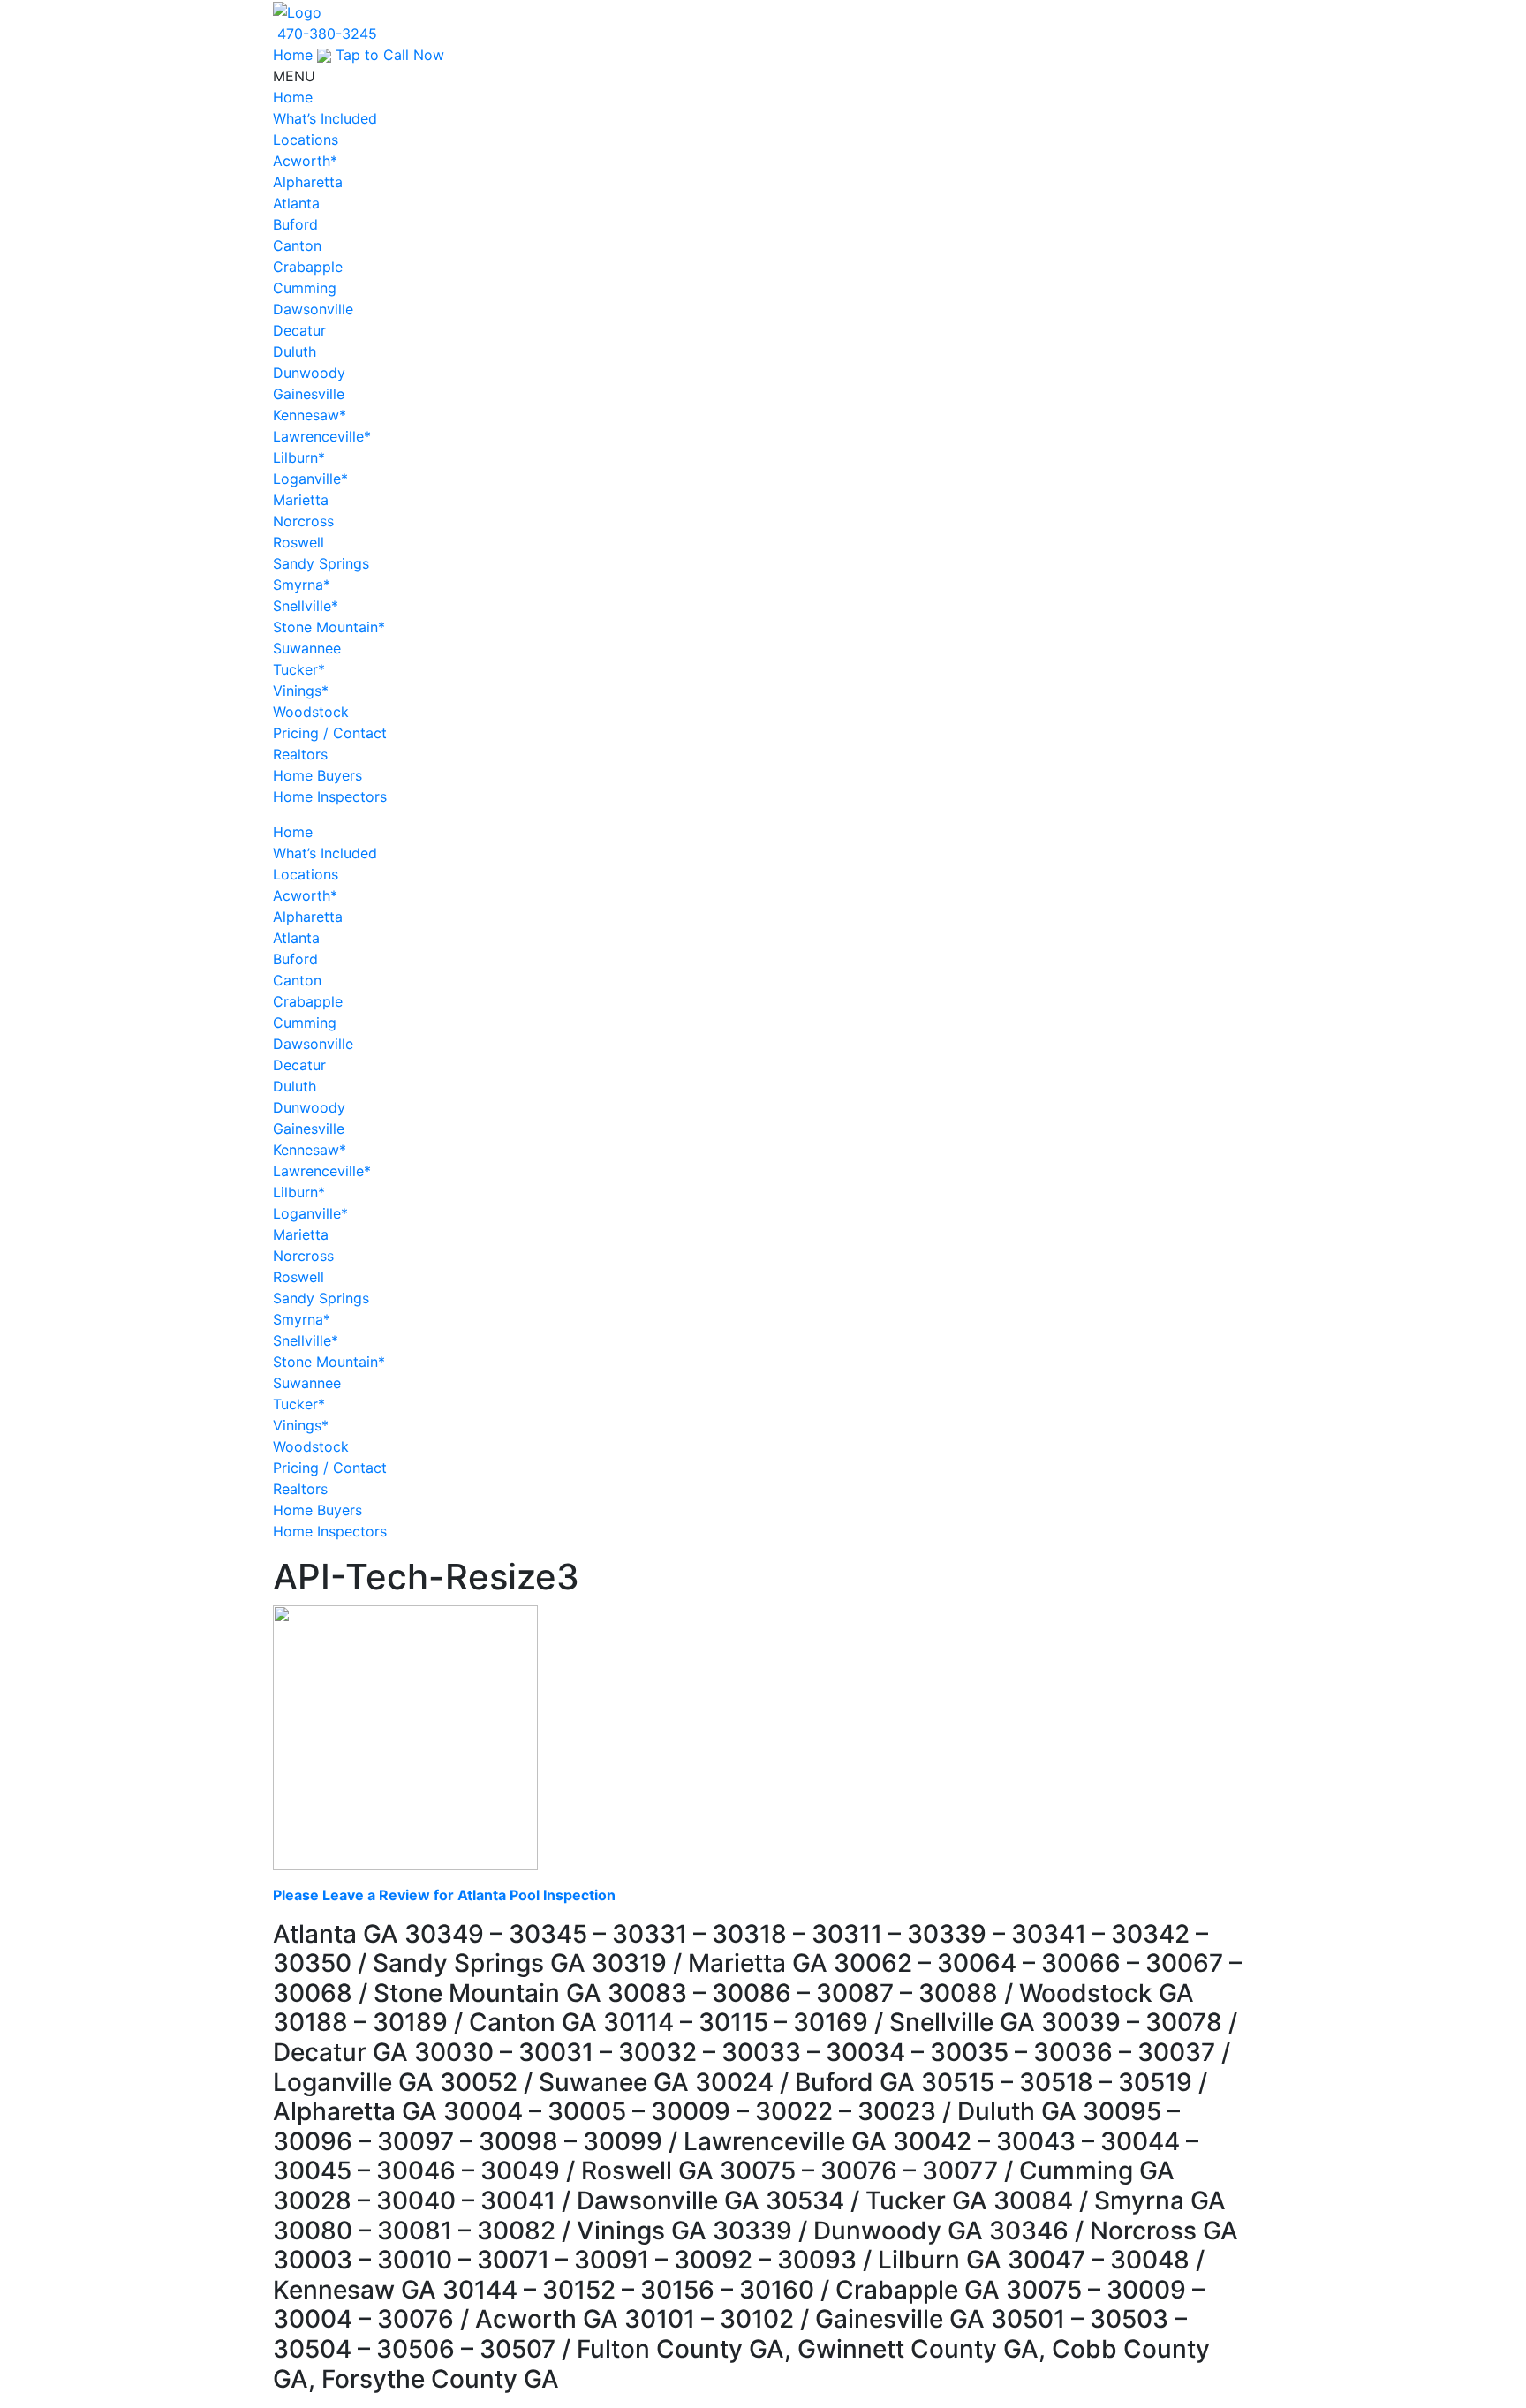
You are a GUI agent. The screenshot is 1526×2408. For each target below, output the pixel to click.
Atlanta (296, 203)
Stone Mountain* (329, 627)
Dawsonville (313, 309)
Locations (306, 140)
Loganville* (310, 479)
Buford (295, 224)
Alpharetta (308, 182)
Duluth (295, 351)
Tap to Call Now (388, 55)
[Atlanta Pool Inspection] (297, 11)
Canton (297, 245)
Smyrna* (302, 585)
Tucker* (299, 669)
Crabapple (308, 267)
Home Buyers (317, 775)
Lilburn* (299, 457)
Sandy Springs (321, 563)
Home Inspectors (330, 796)
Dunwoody (309, 373)
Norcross (303, 521)
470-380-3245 (327, 34)
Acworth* (305, 161)
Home (293, 55)
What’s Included (325, 118)
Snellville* (306, 606)
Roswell (298, 542)
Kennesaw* (310, 415)
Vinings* (301, 691)
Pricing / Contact (330, 733)
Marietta (301, 500)
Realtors (300, 754)
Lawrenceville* (322, 436)
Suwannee (307, 648)
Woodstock (311, 712)
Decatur (299, 330)
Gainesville (309, 394)
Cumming (305, 288)
